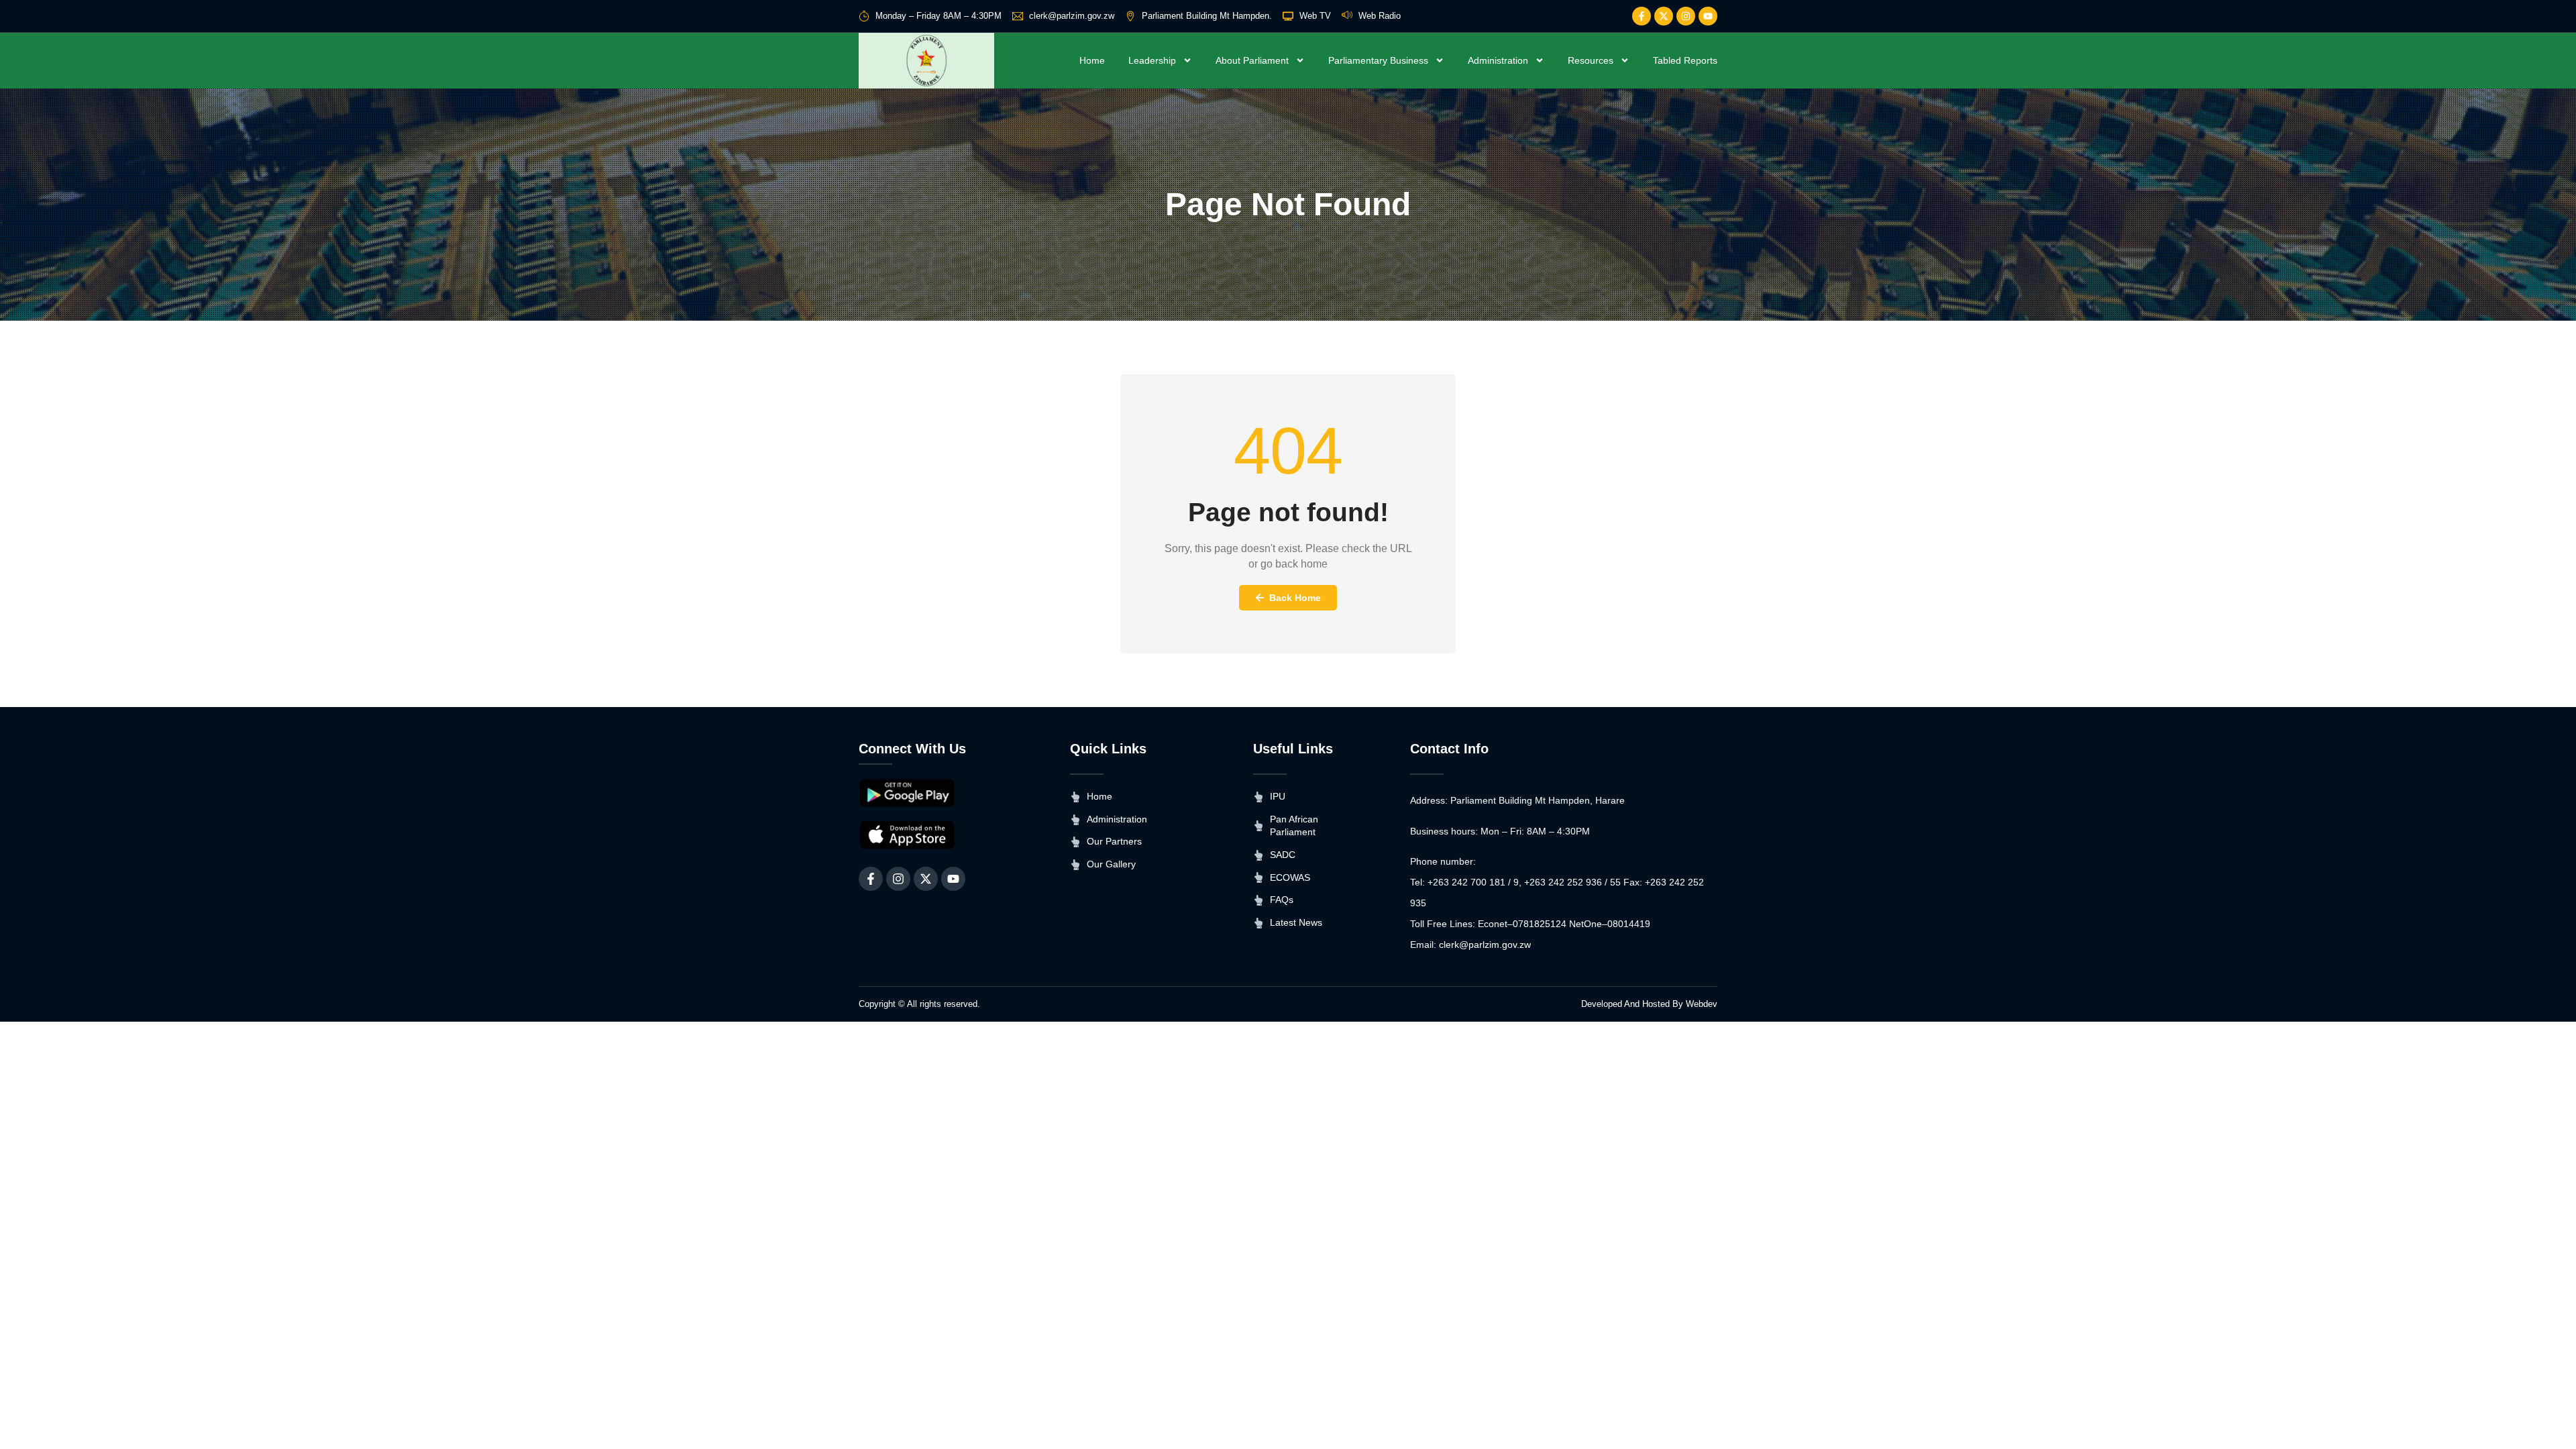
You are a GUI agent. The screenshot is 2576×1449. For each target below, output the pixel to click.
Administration (1498, 60)
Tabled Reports (1685, 60)
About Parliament (1252, 60)
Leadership (1152, 60)
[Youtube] (1708, 16)
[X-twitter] (1664, 16)
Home (1092, 60)
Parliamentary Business (1378, 60)
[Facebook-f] (1642, 16)
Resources (1591, 60)
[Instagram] (1686, 16)
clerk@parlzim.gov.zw (1485, 945)
